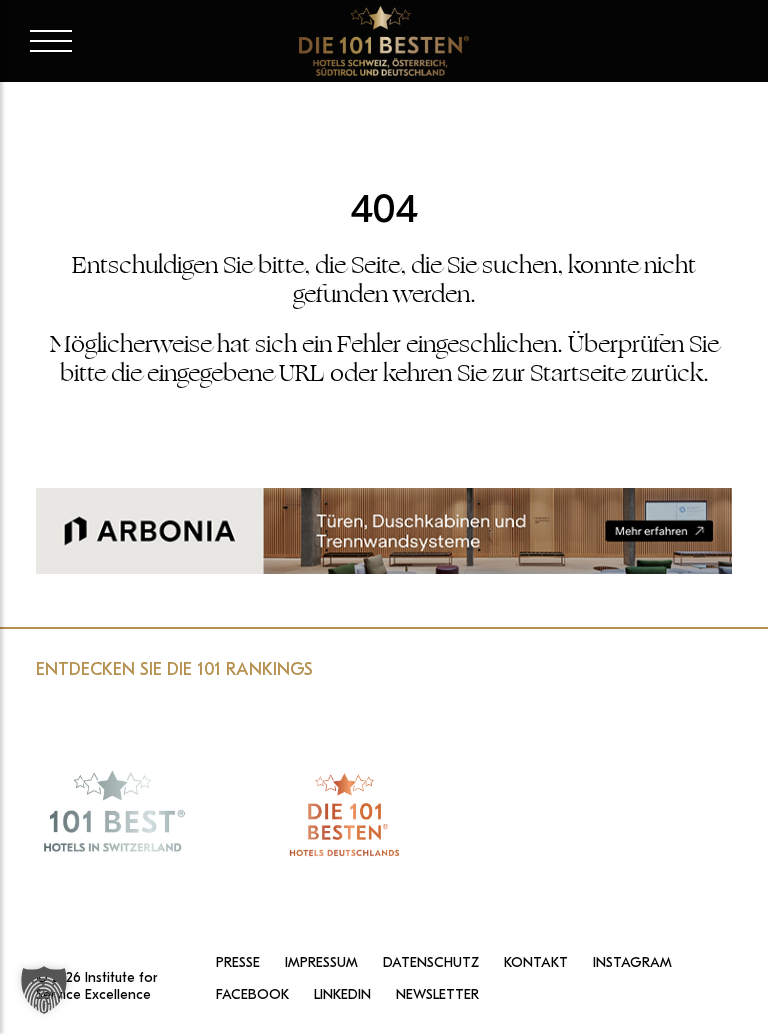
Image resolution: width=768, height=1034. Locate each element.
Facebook (252, 995)
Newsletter (437, 995)
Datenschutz (431, 963)
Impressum (321, 963)
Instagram (632, 963)
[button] (44, 990)
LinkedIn (342, 995)
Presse (238, 963)
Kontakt (536, 963)
